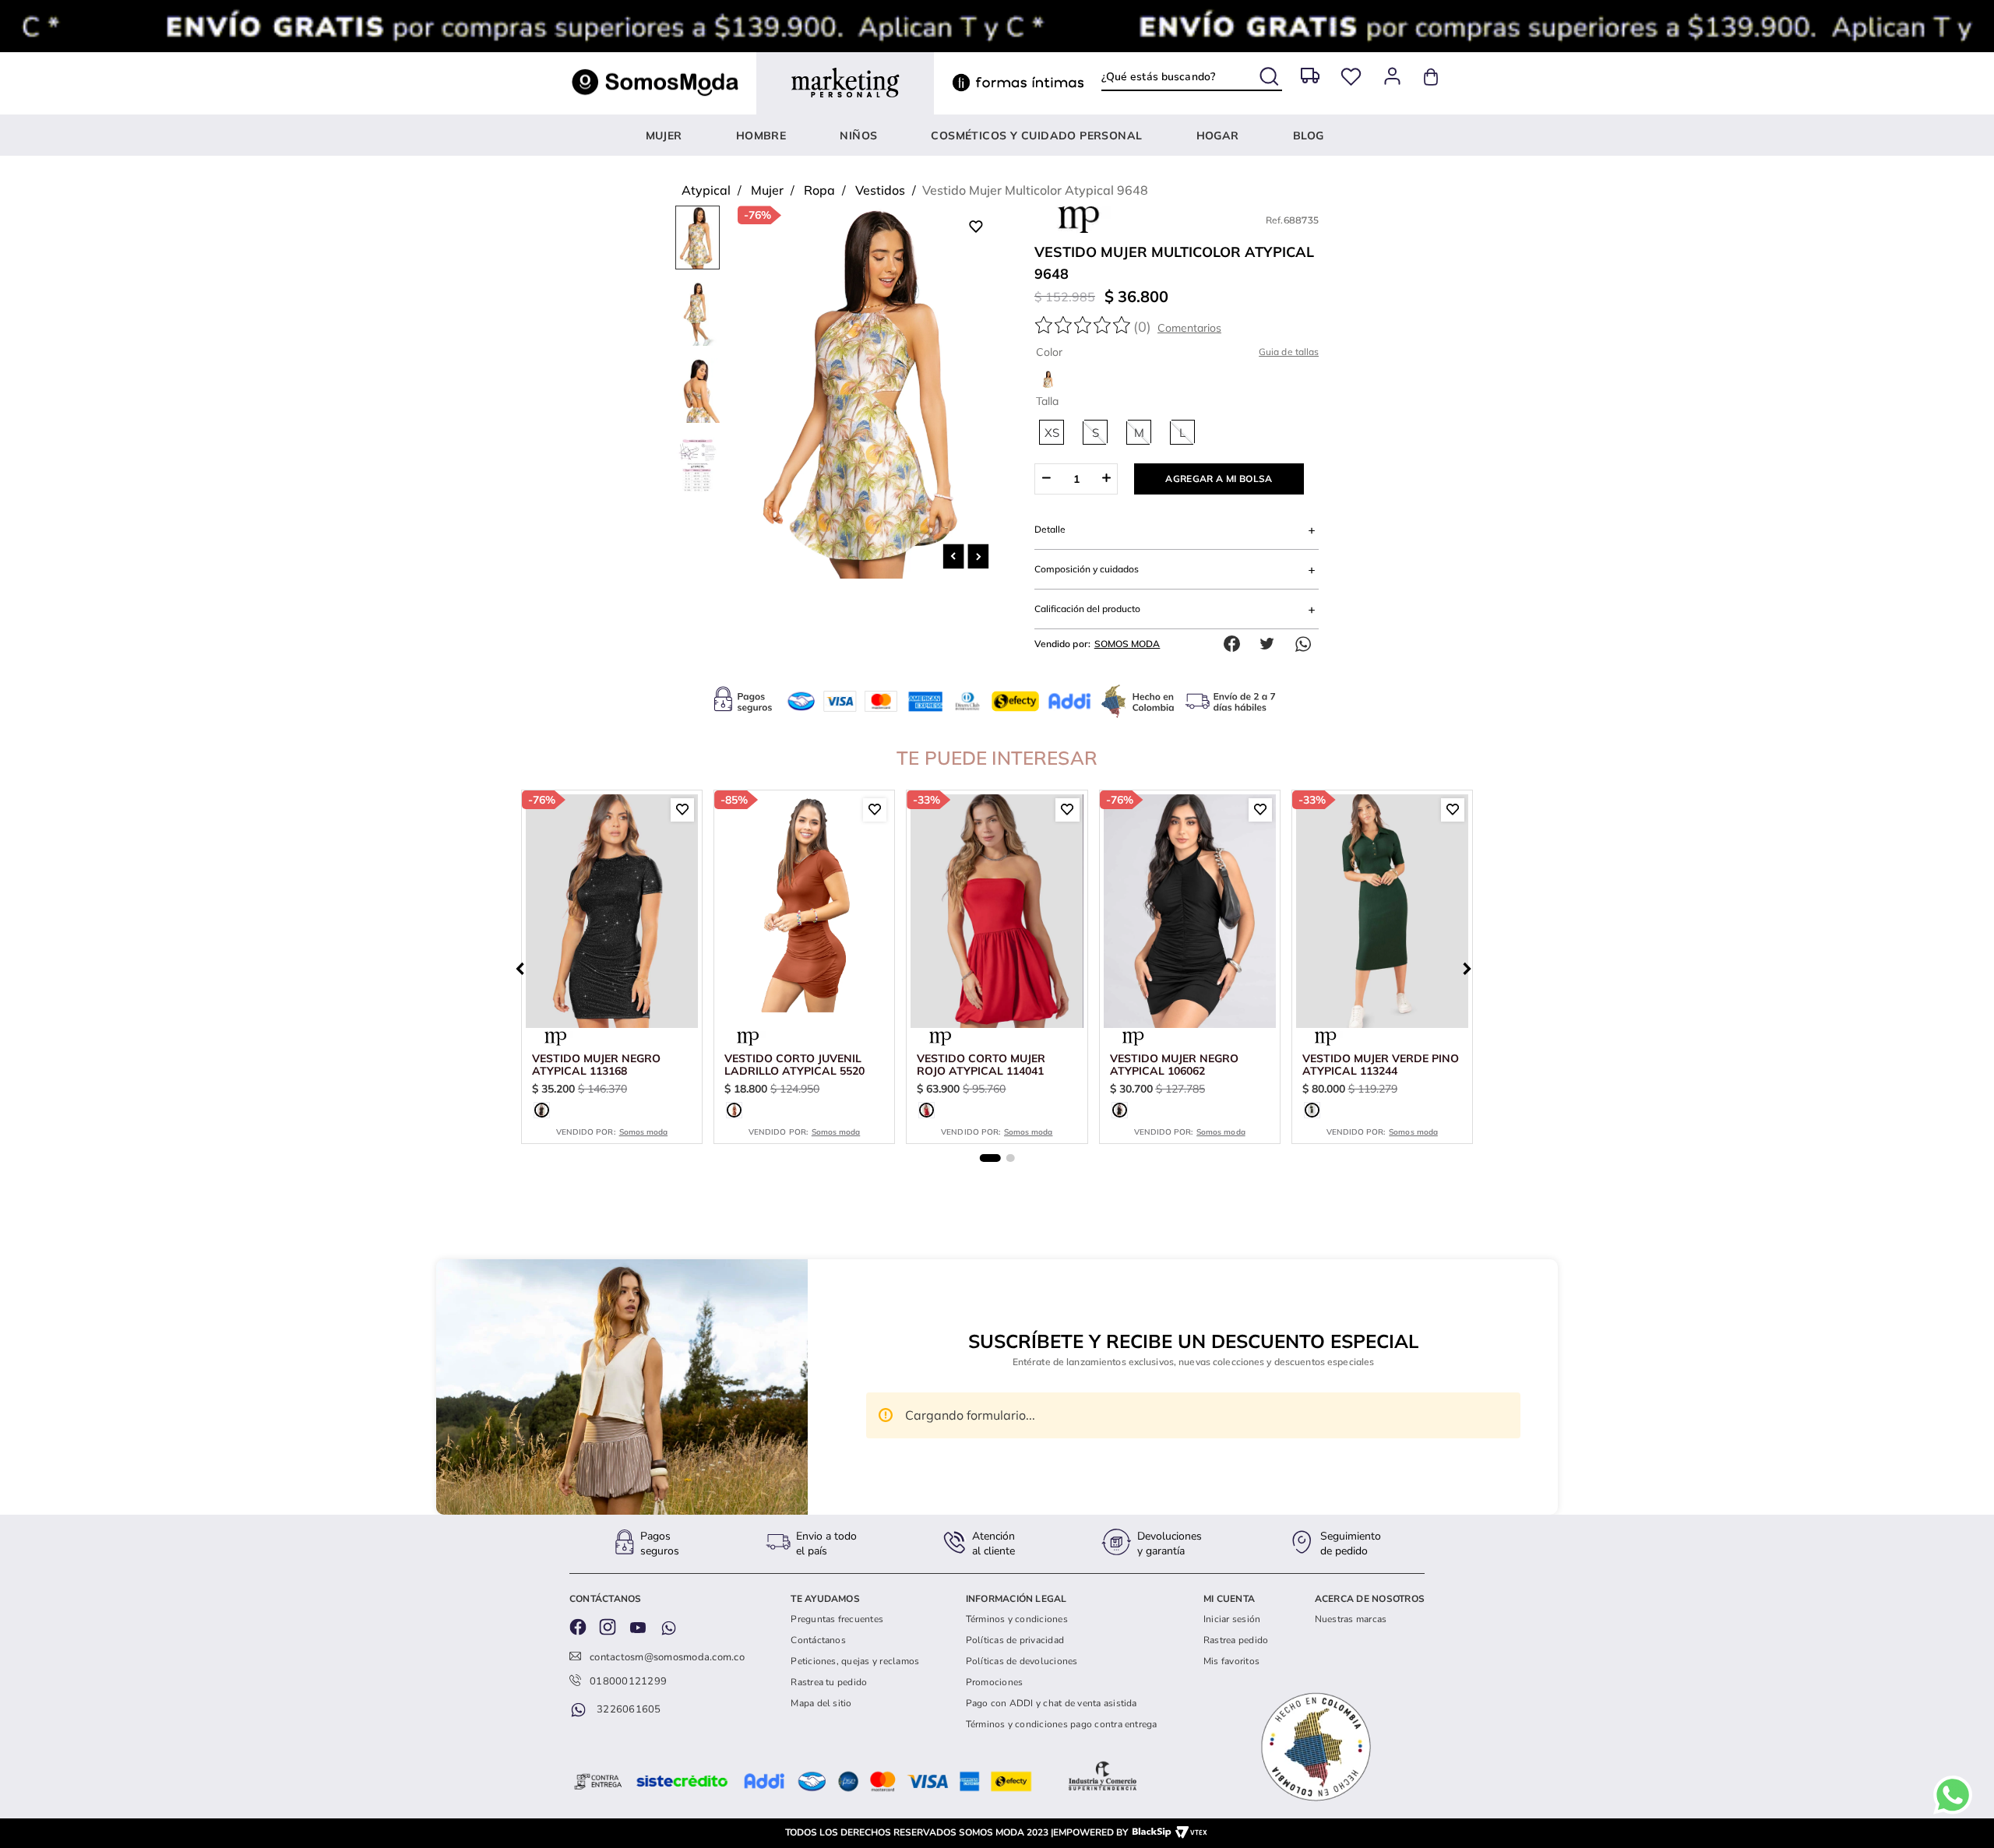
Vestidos (880, 190)
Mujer (767, 190)
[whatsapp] (1307, 644)
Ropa (819, 190)
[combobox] (1191, 76)
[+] (1106, 479)
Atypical (706, 190)
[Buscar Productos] (1271, 73)
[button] (1052, 432)
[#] (1351, 77)
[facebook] (1235, 644)
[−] (1046, 479)
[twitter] (1271, 644)
